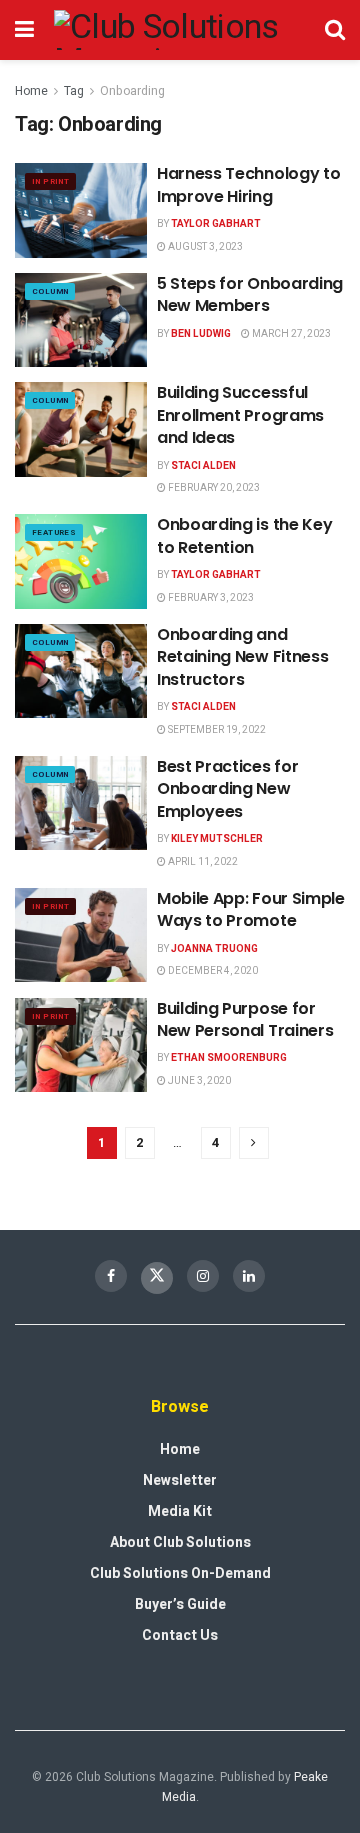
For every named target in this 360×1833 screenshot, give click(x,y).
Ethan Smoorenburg (229, 1058)
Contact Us (180, 1635)
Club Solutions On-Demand (180, 1573)
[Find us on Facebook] (111, 1276)
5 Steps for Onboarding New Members (250, 294)
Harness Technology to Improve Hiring (248, 184)
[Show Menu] (24, 30)
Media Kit (180, 1511)
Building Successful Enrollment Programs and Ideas (240, 415)
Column (50, 291)
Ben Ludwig (201, 334)
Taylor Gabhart (216, 224)
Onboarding (132, 91)
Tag (74, 91)
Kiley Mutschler (217, 839)
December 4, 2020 (212, 971)
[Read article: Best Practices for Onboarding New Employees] (81, 803)
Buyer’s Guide (180, 1604)
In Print (50, 181)
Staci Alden (203, 466)
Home (31, 91)
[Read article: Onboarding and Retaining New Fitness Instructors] (81, 671)
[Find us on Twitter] (157, 1278)
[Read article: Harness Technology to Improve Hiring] (81, 210)
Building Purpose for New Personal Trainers (245, 1019)
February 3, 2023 (210, 598)
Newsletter (180, 1480)
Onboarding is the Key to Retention (244, 535)
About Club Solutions (180, 1542)
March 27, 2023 (290, 334)
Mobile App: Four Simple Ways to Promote (251, 909)
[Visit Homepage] (179, 30)
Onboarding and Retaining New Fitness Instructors (242, 657)
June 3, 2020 (198, 1081)
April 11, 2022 (202, 862)
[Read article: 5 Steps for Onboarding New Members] (81, 320)
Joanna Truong (214, 949)
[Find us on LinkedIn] (249, 1276)
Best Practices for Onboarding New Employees (227, 789)
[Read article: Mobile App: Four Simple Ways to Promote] (81, 935)
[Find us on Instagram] (203, 1276)
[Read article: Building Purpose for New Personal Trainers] (81, 1045)
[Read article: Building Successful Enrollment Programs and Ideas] (81, 429)
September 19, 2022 (216, 730)
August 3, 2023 (204, 247)
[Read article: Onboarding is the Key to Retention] (81, 561)
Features (54, 532)
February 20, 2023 (213, 488)
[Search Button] (335, 30)
